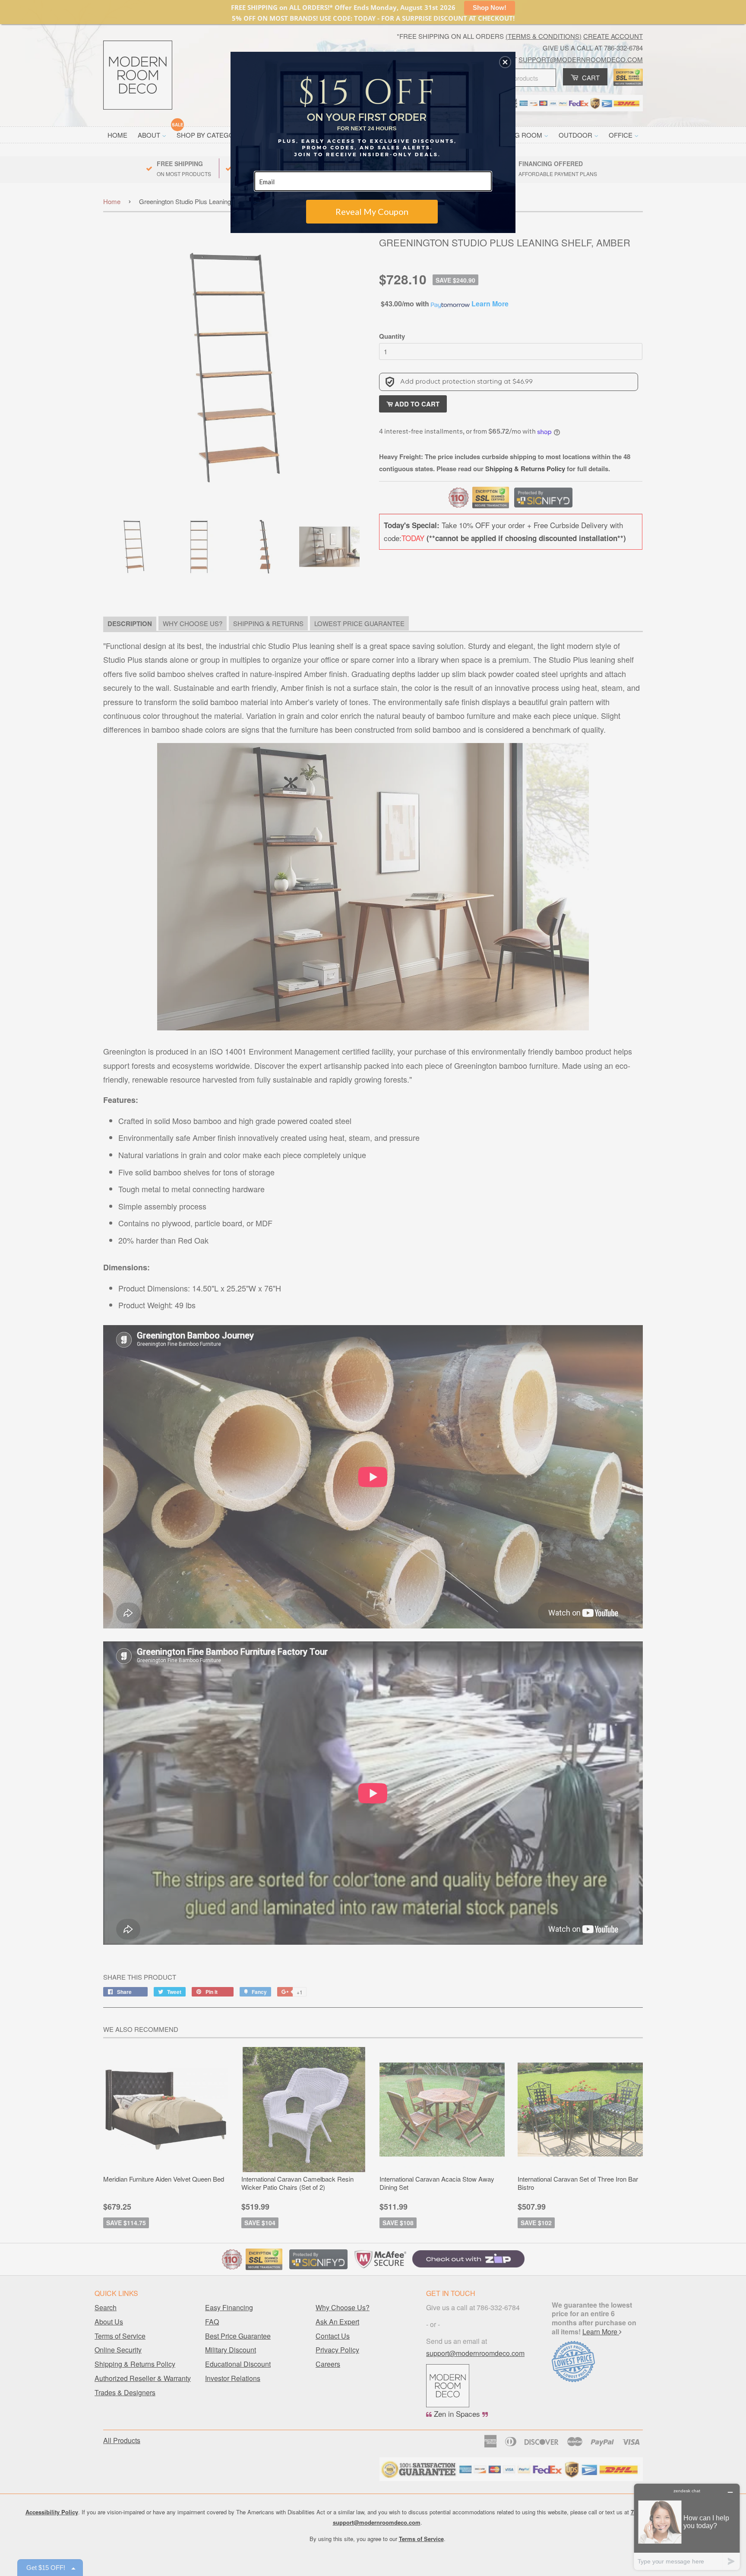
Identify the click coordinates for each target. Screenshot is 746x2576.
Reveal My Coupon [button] (372, 211)
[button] (505, 62)
